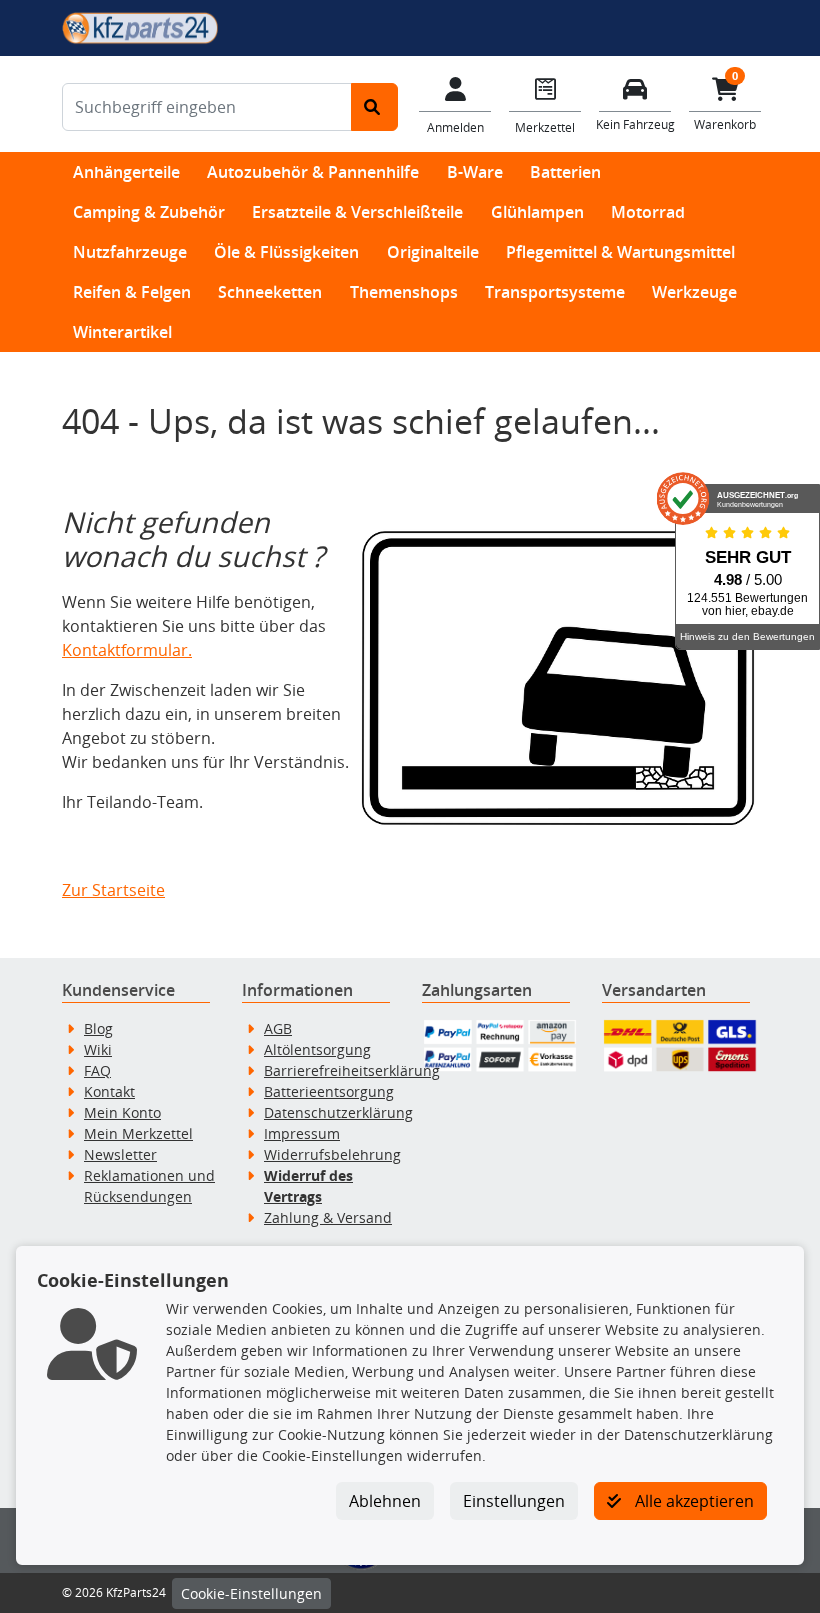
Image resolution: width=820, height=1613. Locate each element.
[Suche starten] (374, 107)
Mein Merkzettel (138, 1133)
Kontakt (109, 1091)
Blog (98, 1028)
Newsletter (120, 1154)
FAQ (97, 1070)
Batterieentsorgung (329, 1091)
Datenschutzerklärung (338, 1112)
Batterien (565, 172)
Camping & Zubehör (149, 212)
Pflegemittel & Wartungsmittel (620, 252)
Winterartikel (122, 332)
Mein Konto (122, 1112)
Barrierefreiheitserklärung (352, 1070)
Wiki (98, 1049)
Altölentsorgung (317, 1049)
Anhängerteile (126, 172)
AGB (278, 1028)
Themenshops (404, 292)
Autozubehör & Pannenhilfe (313, 172)
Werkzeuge (694, 292)
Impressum (302, 1133)
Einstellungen (514, 1501)
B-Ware (475, 172)
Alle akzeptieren (692, 1501)
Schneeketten (270, 292)
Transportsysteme (555, 292)
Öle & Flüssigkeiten (286, 252)
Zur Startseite (113, 890)
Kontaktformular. (127, 650)
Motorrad (648, 212)
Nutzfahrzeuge (130, 252)
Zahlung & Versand (328, 1217)
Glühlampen (537, 212)
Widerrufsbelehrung (332, 1154)
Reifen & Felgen (132, 292)
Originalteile (433, 252)
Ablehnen (385, 1501)
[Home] (140, 26)
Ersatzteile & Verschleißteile (357, 212)
